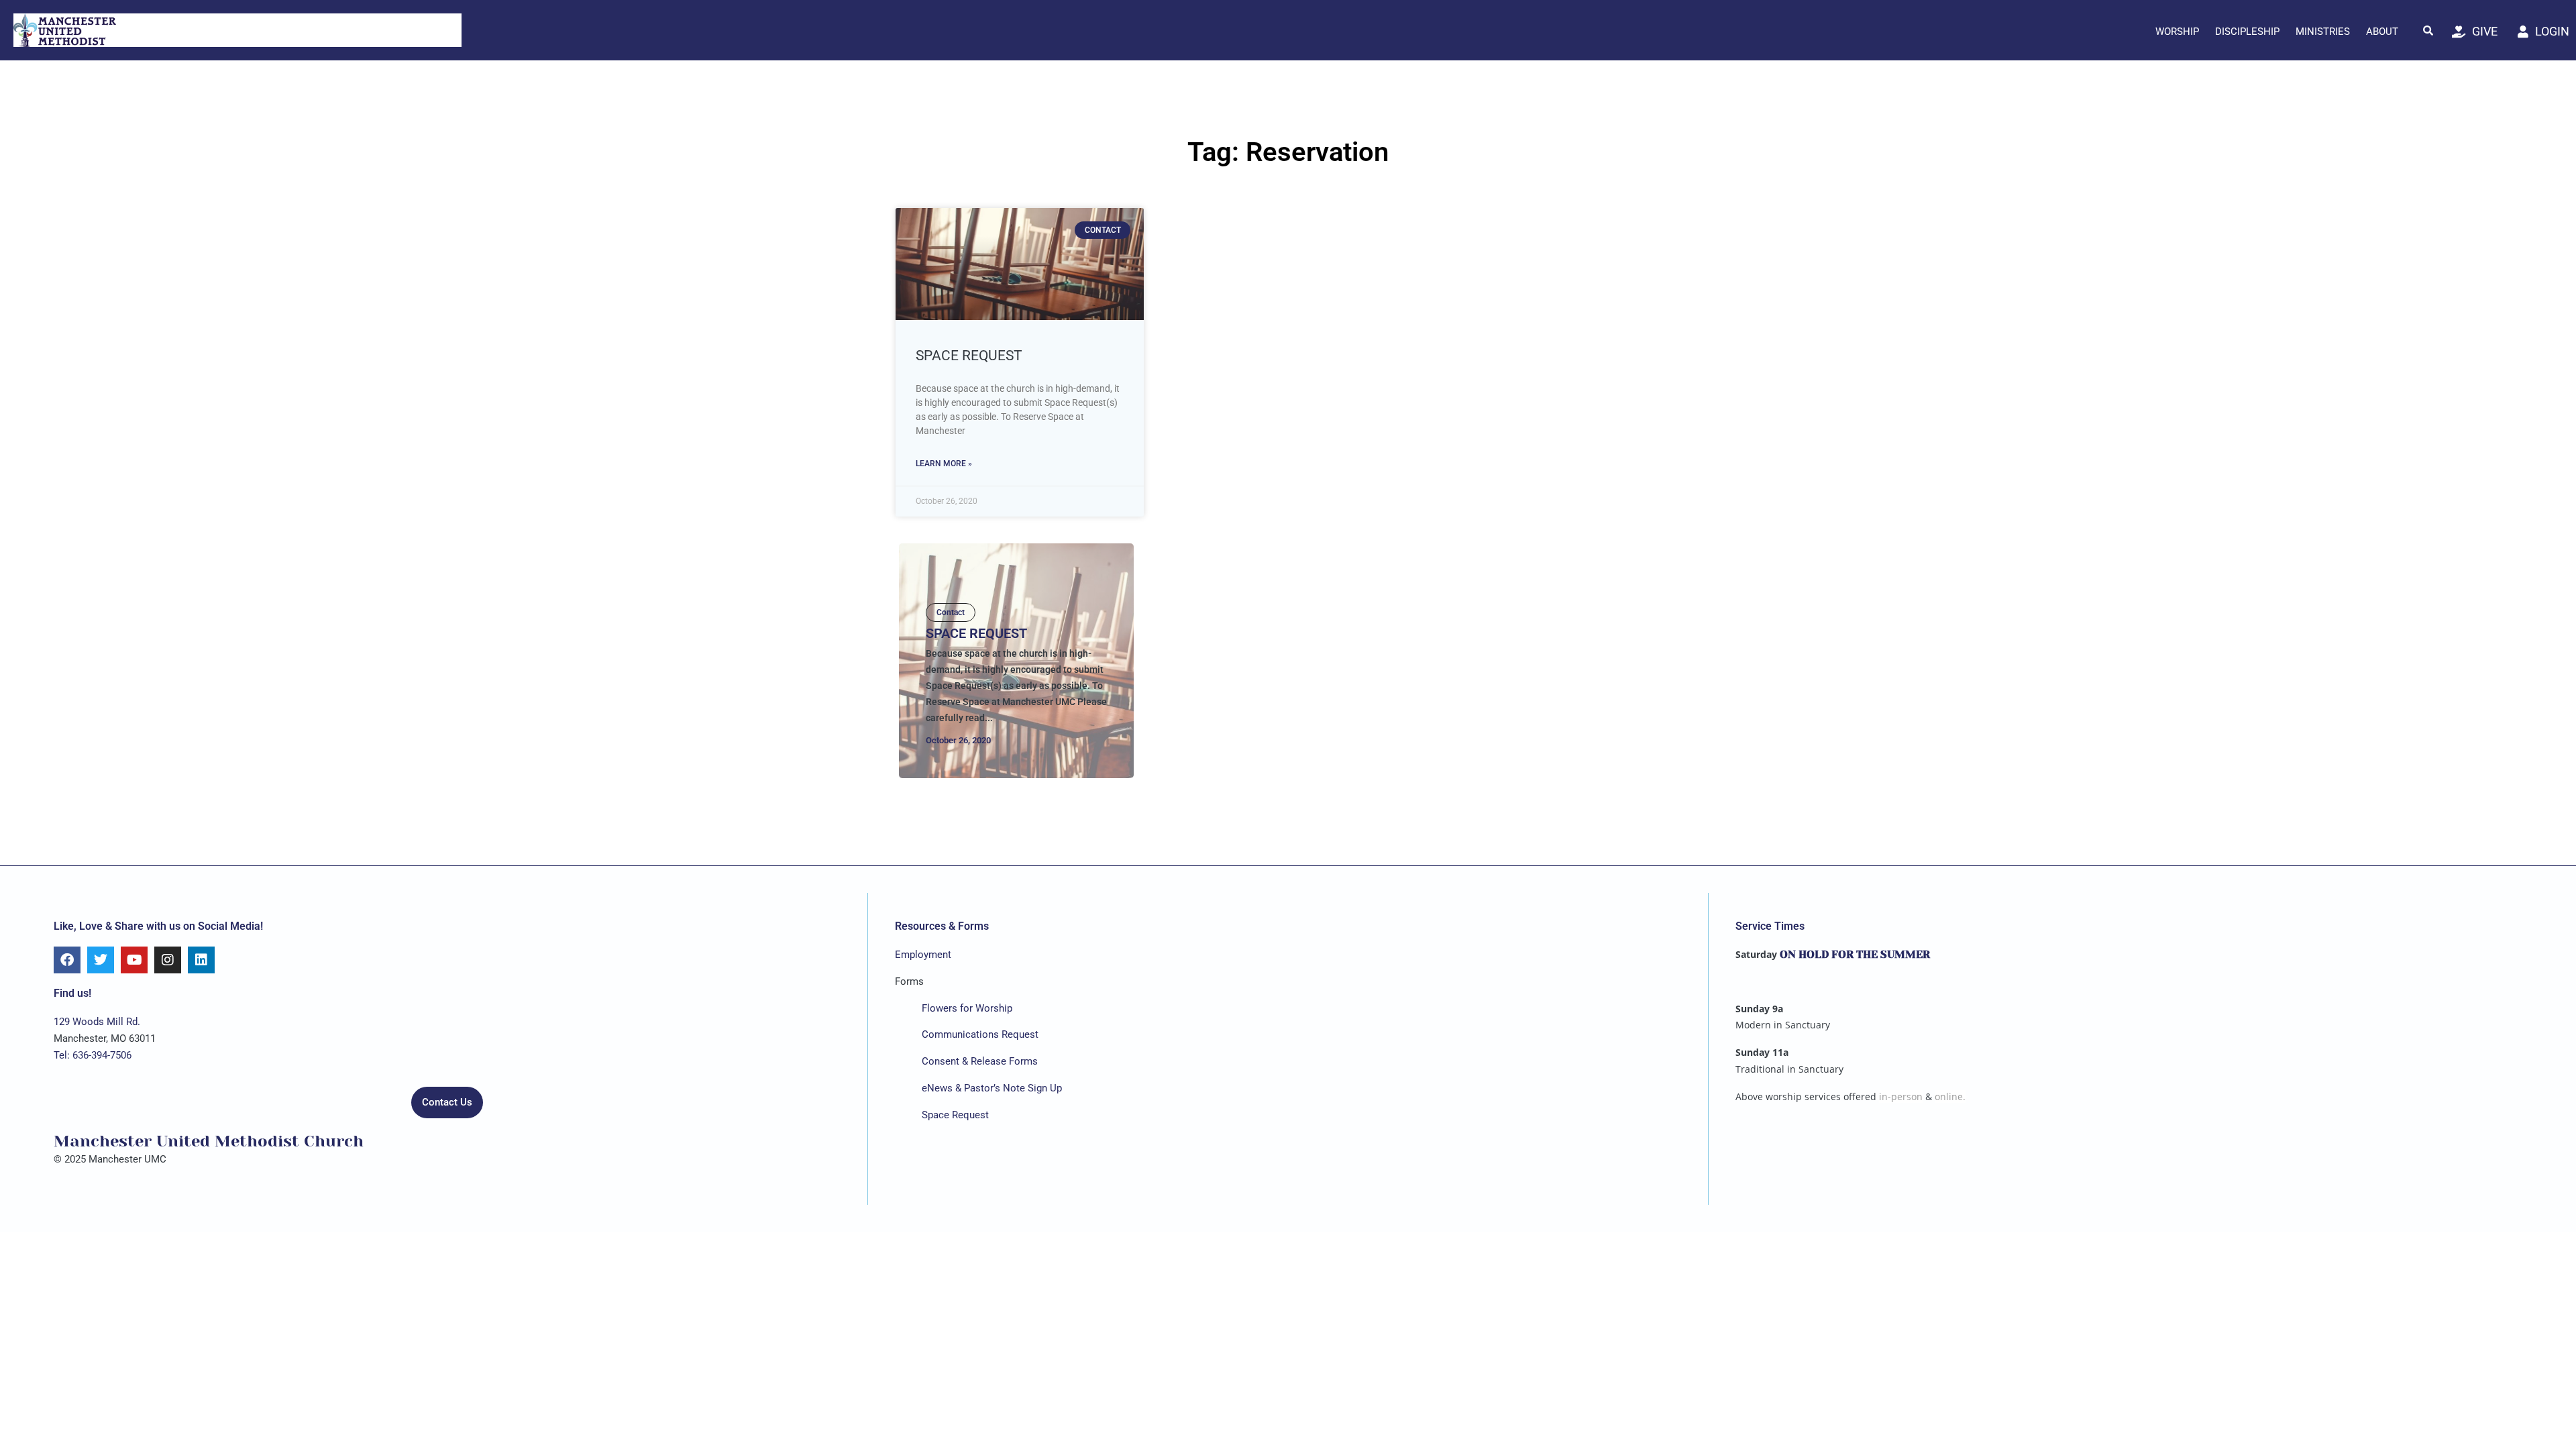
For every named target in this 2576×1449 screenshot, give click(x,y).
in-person (1901, 1096)
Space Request (969, 356)
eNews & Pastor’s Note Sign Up (992, 1088)
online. (1950, 1096)
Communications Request (980, 1034)
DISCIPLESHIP (2247, 32)
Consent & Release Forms (980, 1061)
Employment (923, 955)
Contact (951, 612)
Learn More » (944, 464)
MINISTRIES (2323, 32)
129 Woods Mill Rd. (97, 1022)
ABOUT (2382, 32)
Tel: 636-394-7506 (93, 1055)
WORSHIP (2177, 32)
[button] (2428, 30)
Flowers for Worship (967, 1008)
